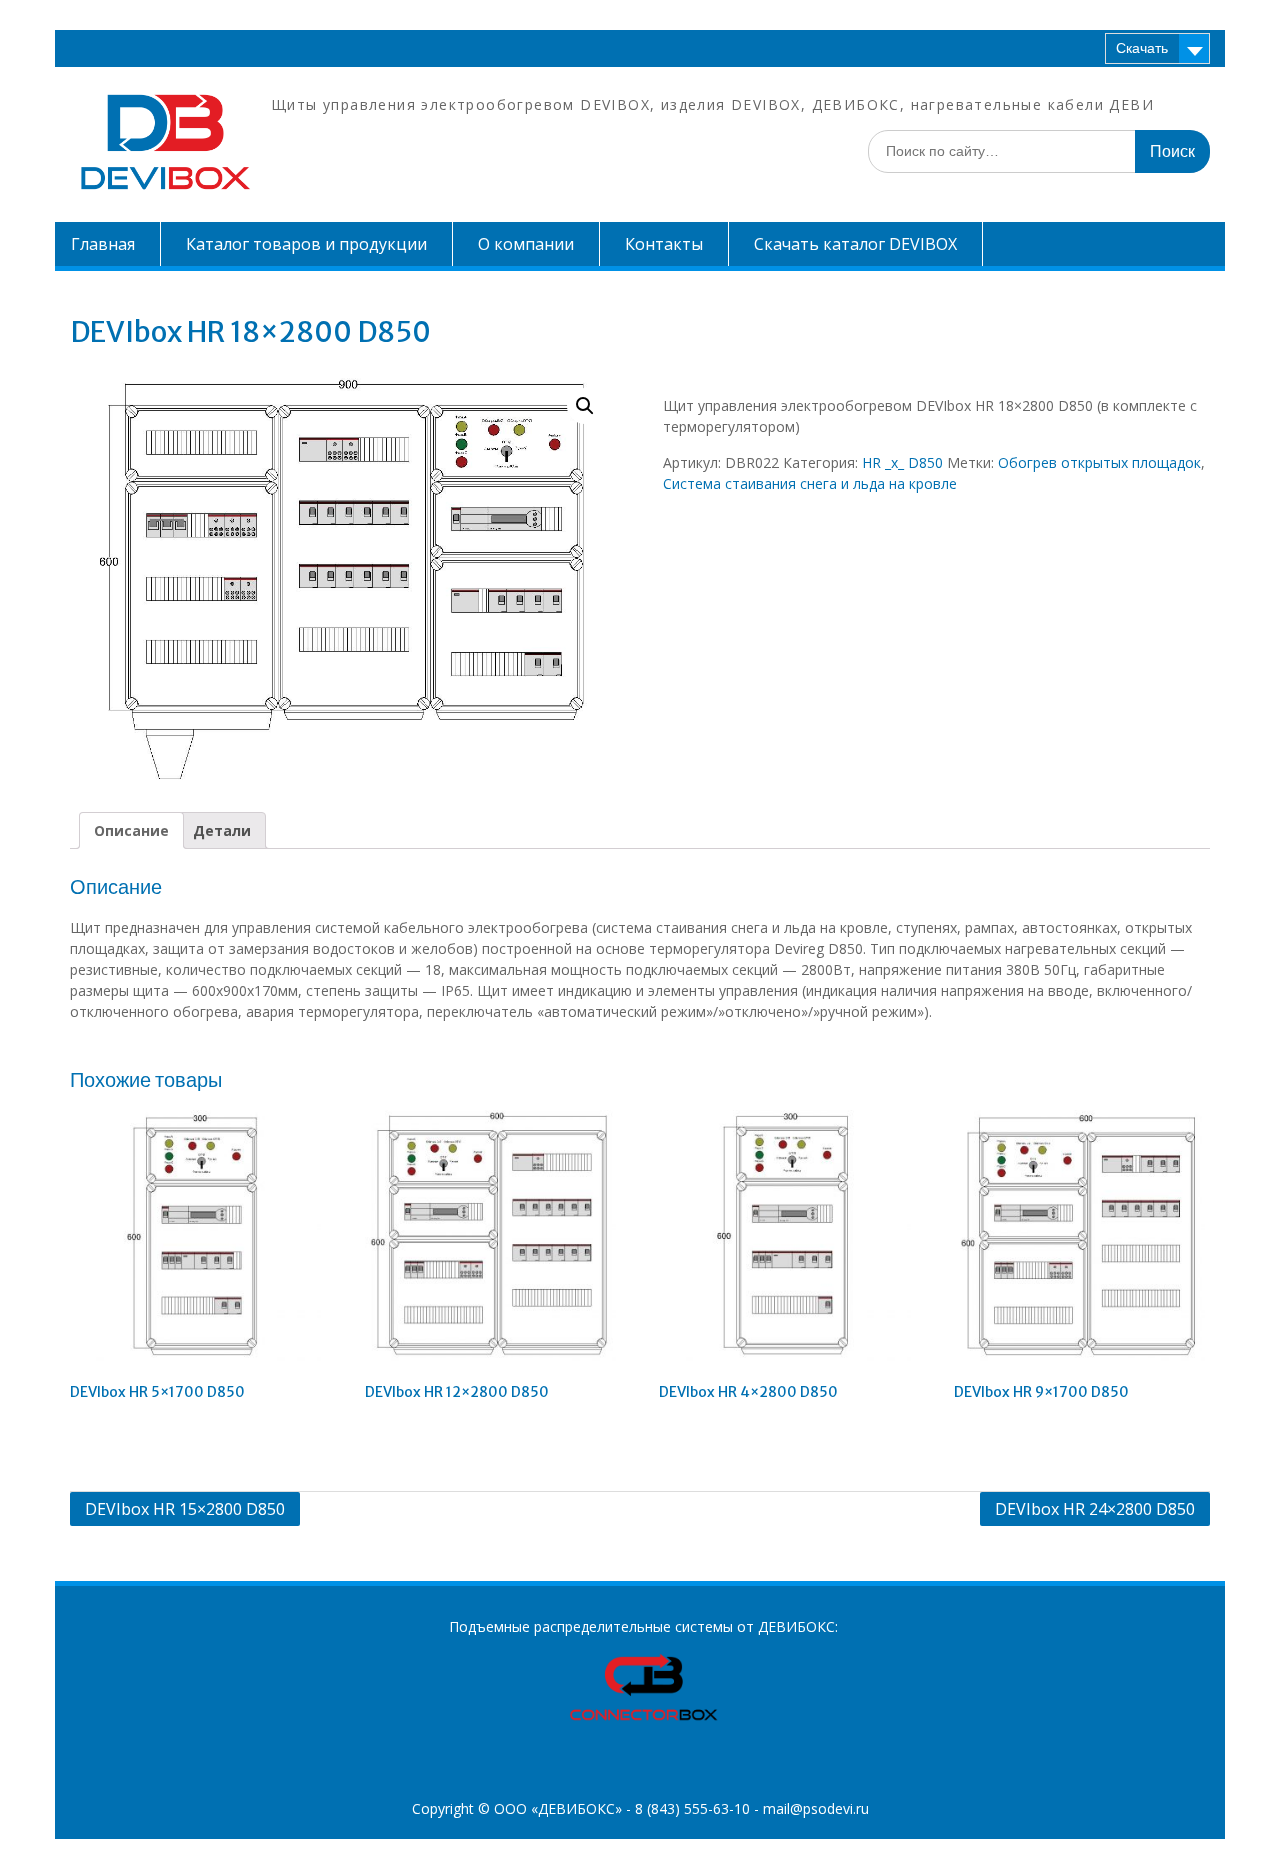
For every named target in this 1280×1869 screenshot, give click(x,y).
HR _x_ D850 (902, 462)
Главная (103, 244)
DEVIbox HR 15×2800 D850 (185, 1509)
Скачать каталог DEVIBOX (855, 244)
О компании (526, 244)
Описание (131, 830)
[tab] (131, 830)
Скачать (1142, 48)
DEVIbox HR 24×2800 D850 (1095, 1509)
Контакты (664, 244)
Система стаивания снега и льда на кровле (810, 483)
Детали (222, 830)
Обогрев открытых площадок (1099, 462)
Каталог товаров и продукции (306, 244)
